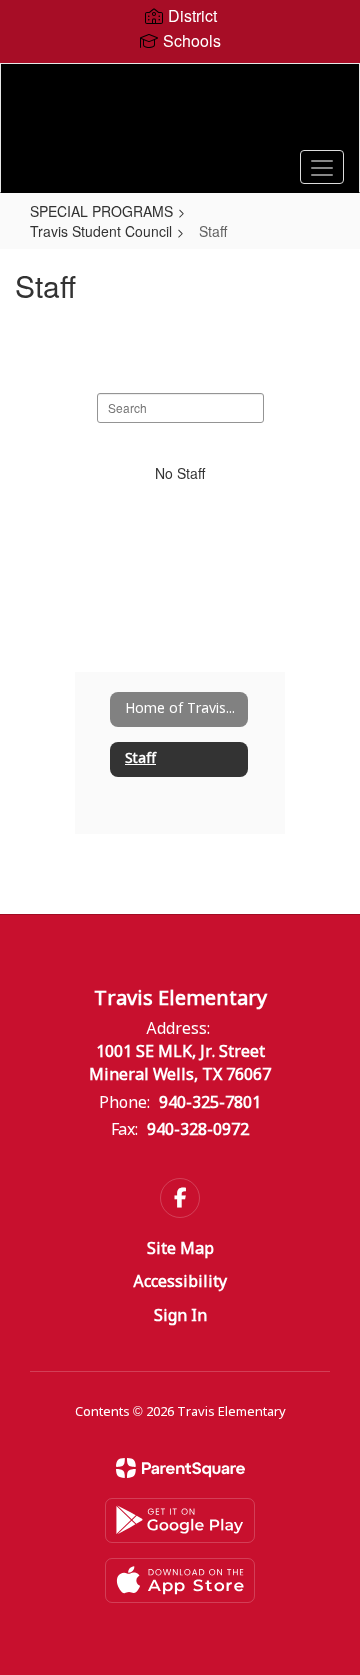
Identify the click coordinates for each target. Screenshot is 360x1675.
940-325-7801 (210, 1103)
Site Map (180, 1249)
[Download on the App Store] (180, 1580)
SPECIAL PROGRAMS (101, 211)
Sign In (180, 1316)
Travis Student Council (101, 231)
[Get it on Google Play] (180, 1520)
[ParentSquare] (180, 1468)
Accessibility (180, 1282)
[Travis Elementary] (180, 113)
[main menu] (322, 167)
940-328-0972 (198, 1130)
